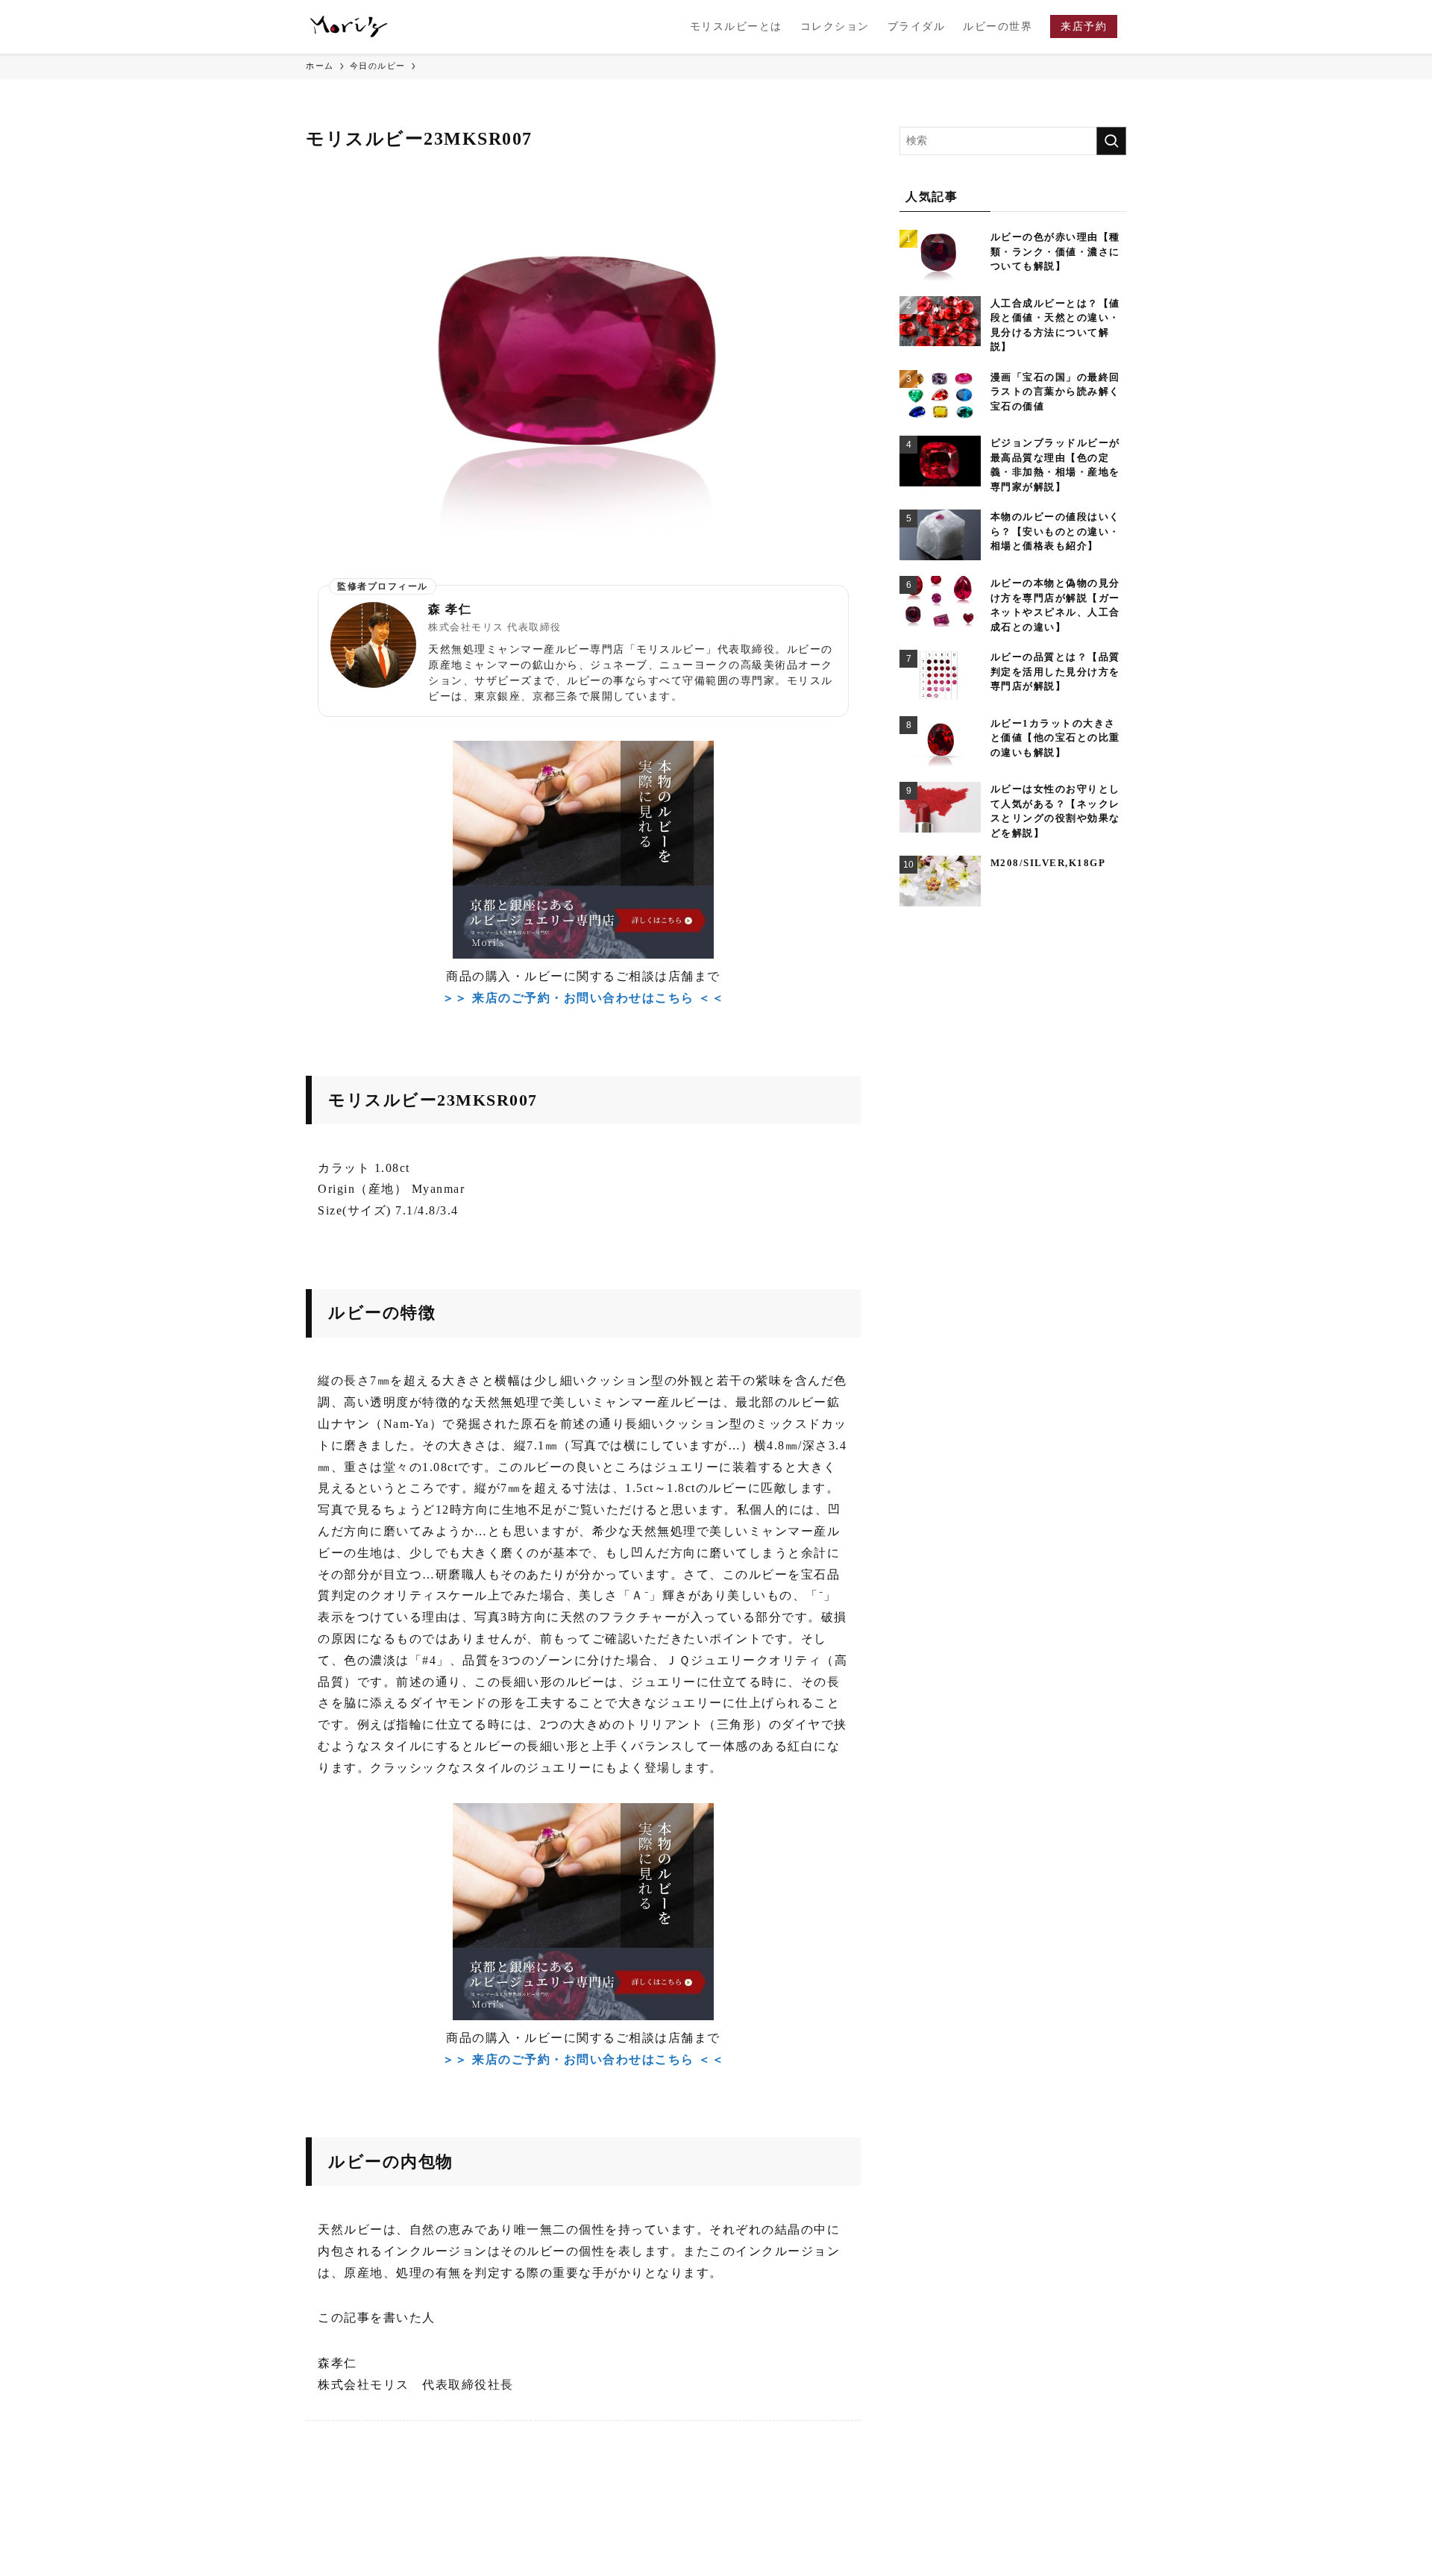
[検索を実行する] (1111, 141)
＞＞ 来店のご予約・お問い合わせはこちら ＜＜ (584, 998)
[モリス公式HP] (349, 27)
